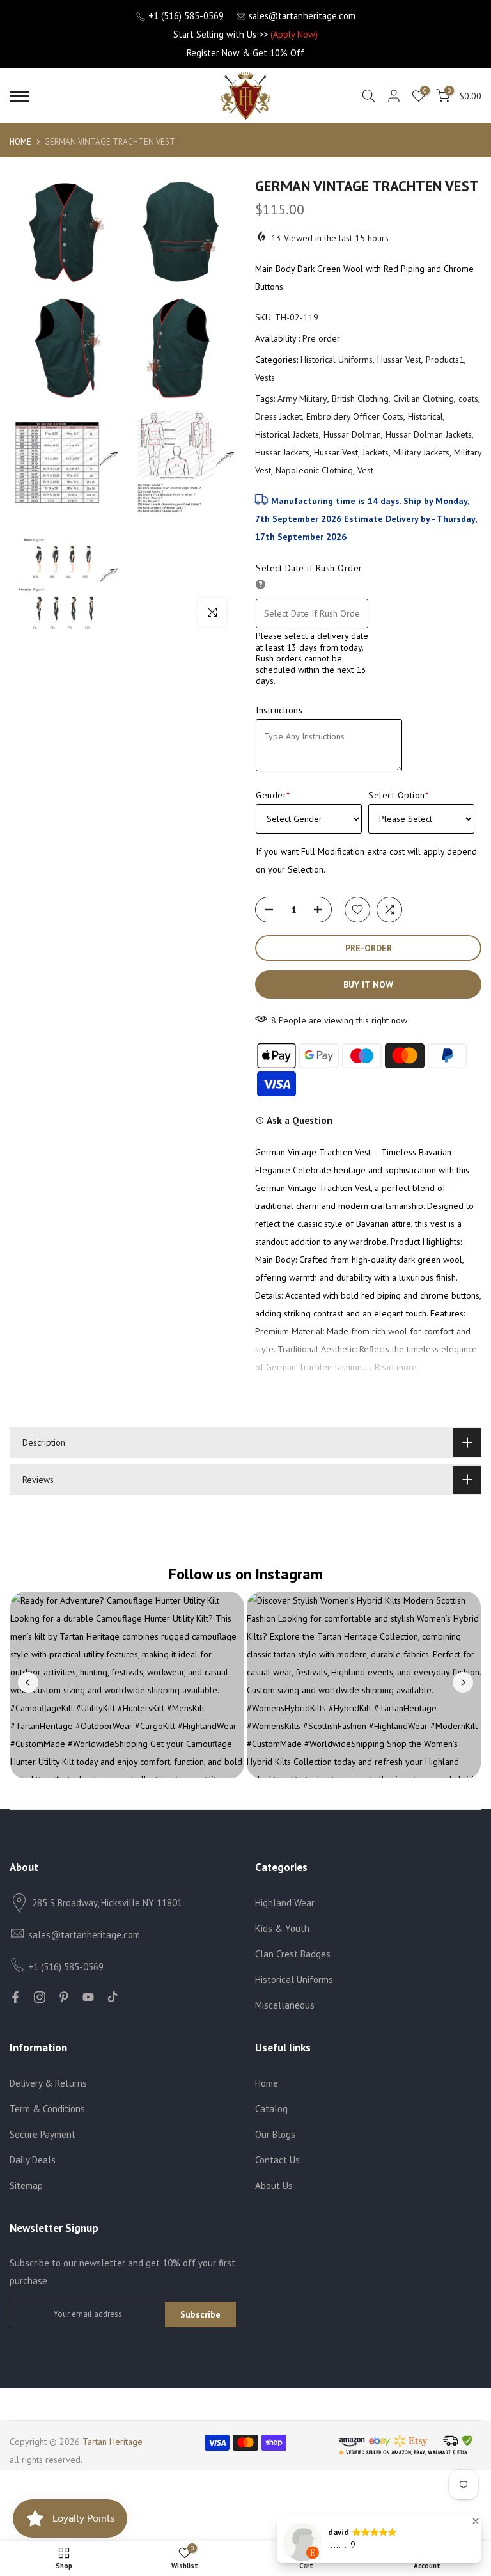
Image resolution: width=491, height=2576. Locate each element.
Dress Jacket (278, 416)
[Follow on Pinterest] (64, 1997)
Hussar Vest (399, 360)
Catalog (271, 2109)
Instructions (279, 710)
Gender (273, 795)
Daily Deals (33, 2160)
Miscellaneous (285, 2005)
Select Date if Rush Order (309, 568)
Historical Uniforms (337, 360)
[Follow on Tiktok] (113, 1997)
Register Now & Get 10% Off (245, 53)
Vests (265, 377)
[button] (476, 2521)
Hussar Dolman (352, 434)
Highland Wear (285, 1903)
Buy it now (368, 984)
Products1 (445, 360)
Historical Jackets (287, 434)
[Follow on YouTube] (88, 1997)
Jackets (376, 452)
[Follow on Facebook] (15, 1997)
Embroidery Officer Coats (355, 416)
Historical (425, 416)
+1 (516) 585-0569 (186, 16)
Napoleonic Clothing (314, 470)
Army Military (302, 399)
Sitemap (26, 2185)
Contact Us (277, 2160)
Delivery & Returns (48, 2083)
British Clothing (360, 399)
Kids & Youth (282, 1928)
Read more (396, 1367)
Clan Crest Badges (293, 1954)
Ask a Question (299, 1120)
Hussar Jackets (282, 452)
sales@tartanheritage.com (302, 16)
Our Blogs (275, 2134)
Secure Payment (43, 2134)
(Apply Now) (294, 34)
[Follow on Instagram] (40, 1997)
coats (468, 399)
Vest (365, 470)
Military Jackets (421, 452)
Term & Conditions (47, 2109)
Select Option (398, 795)
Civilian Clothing (424, 399)
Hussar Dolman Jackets (429, 434)
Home (20, 142)
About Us (274, 2185)
